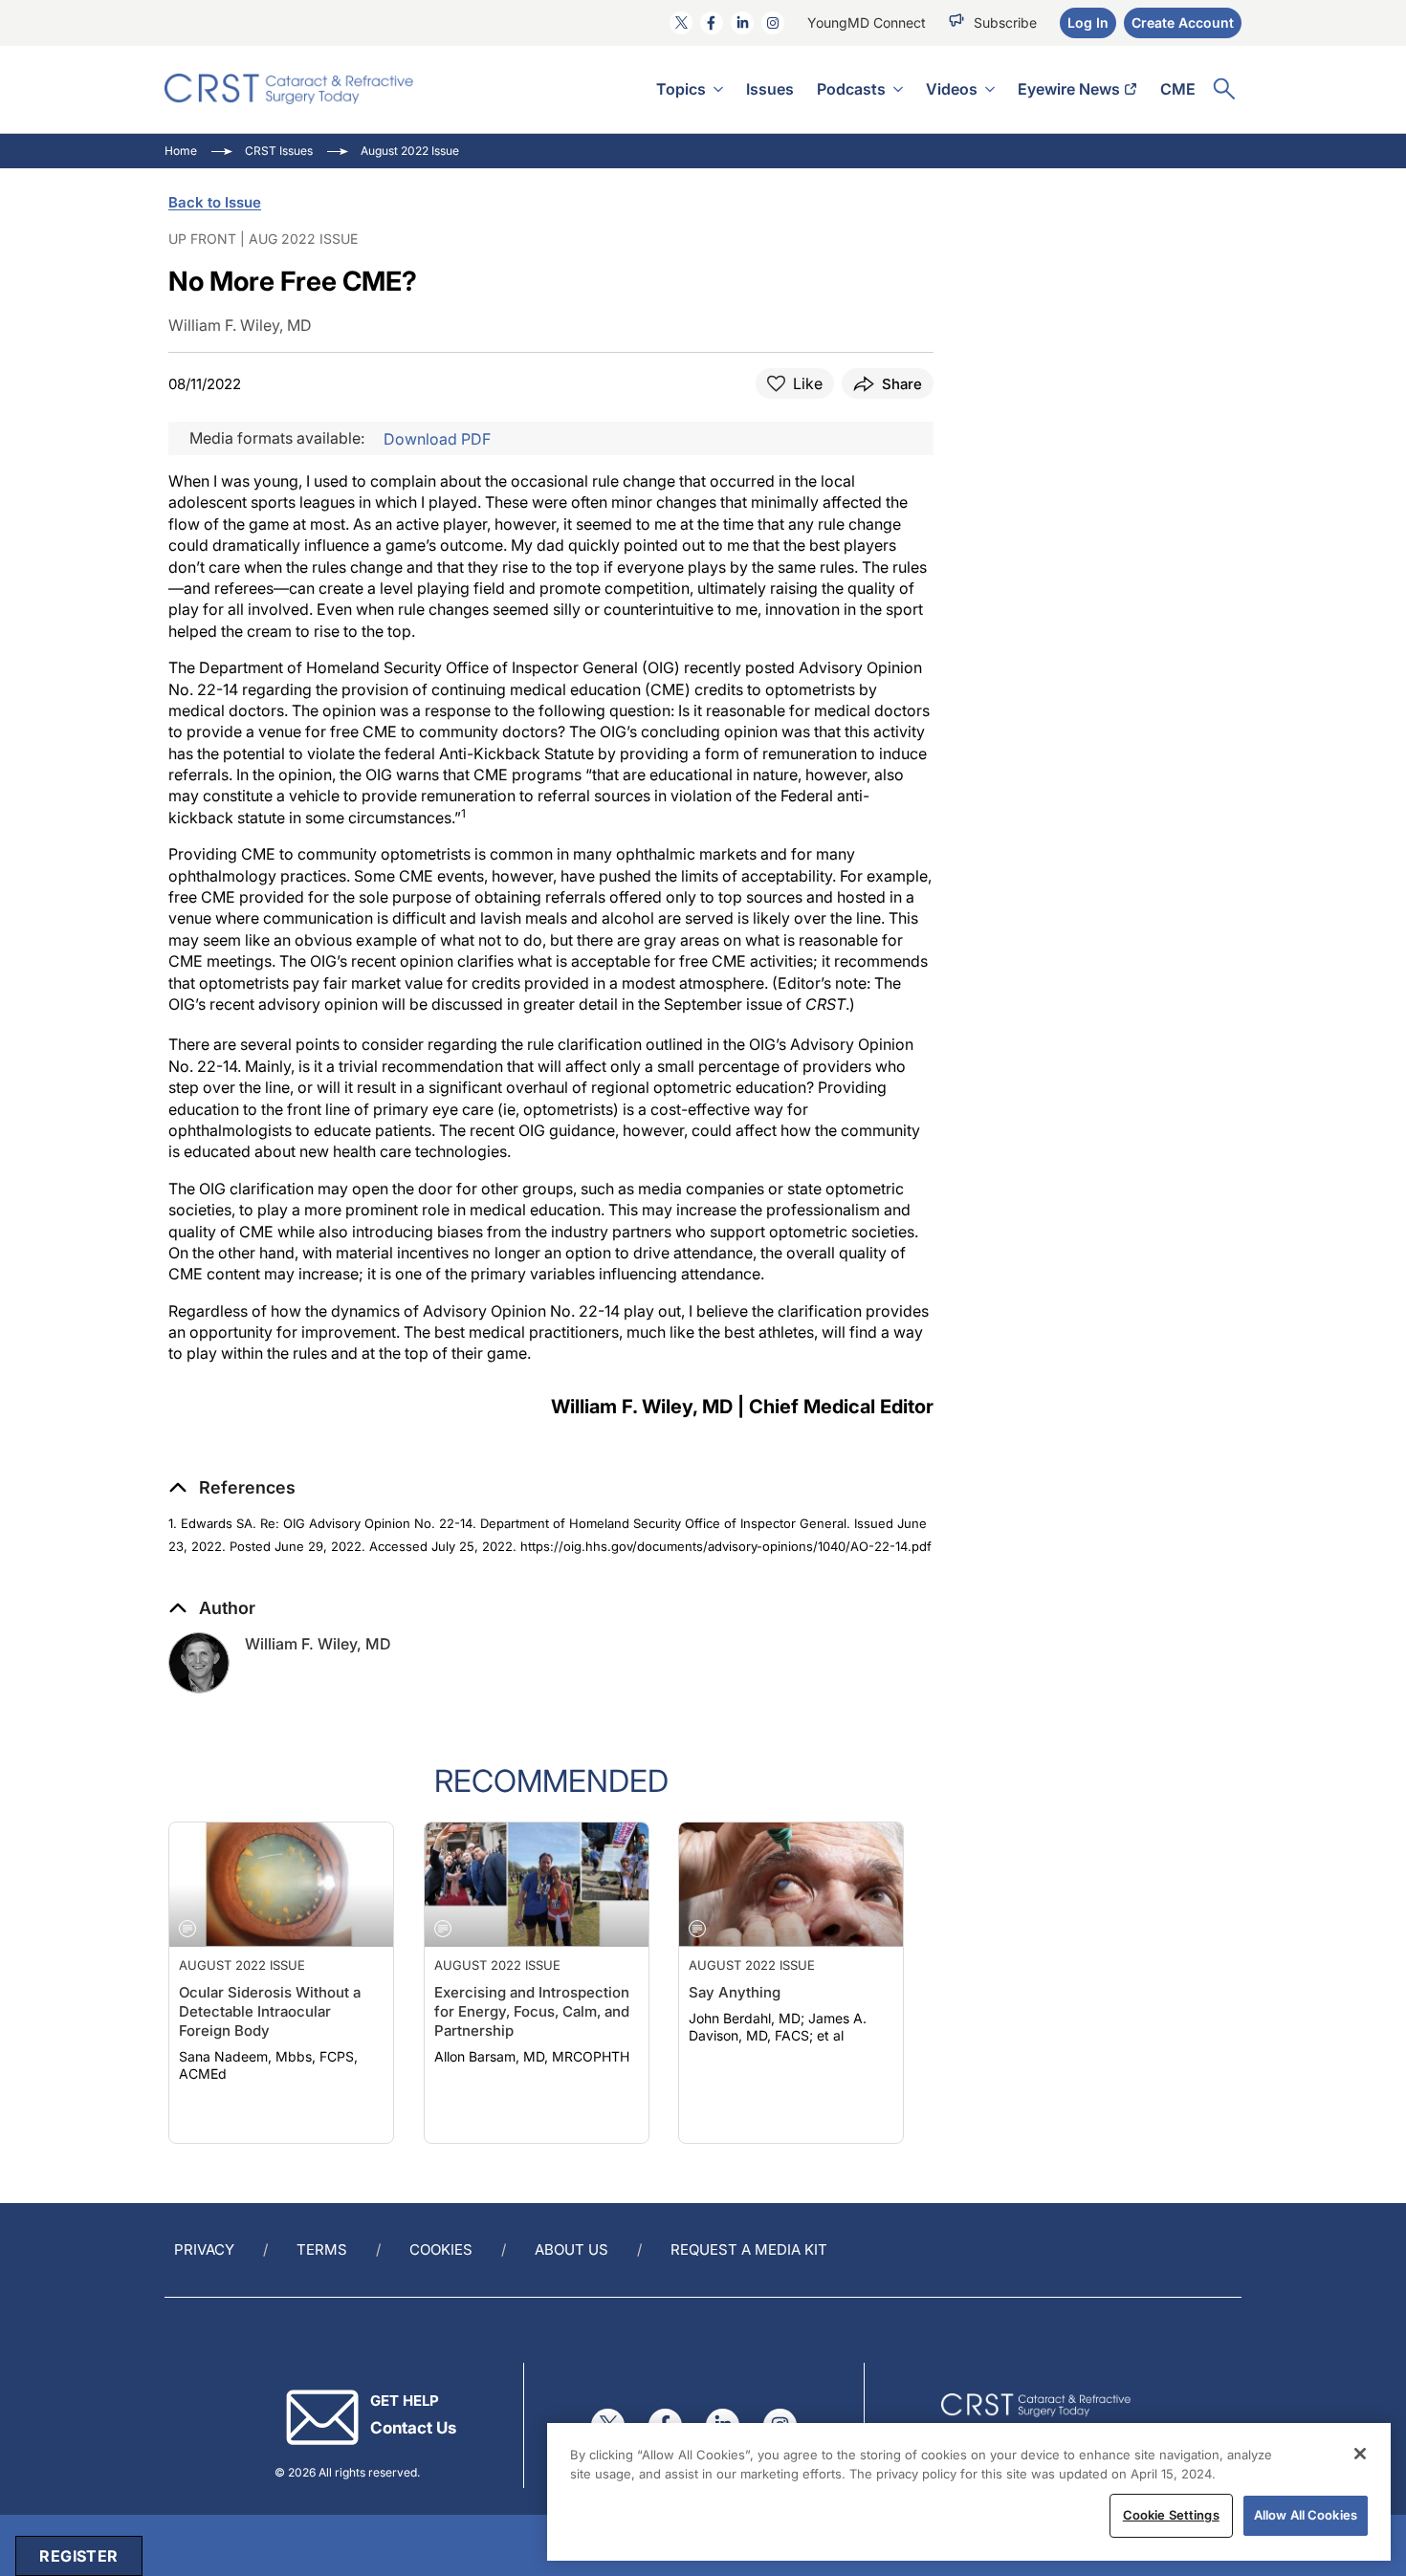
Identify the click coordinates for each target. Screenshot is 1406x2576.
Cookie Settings (1171, 2515)
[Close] (1360, 2454)
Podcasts (851, 89)
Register (78, 2556)
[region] (969, 2492)
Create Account (1183, 22)
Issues (770, 89)
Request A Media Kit (749, 2249)
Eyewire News (1069, 89)
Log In (1088, 22)
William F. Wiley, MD (318, 1644)
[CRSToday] (289, 89)
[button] (232, 1488)
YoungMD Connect (867, 22)
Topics (681, 89)
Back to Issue (215, 202)
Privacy (204, 2249)
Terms (322, 2249)
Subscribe (1005, 22)
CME (1178, 89)
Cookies (441, 2249)
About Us (571, 2249)
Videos (952, 89)
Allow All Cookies (1306, 2515)
